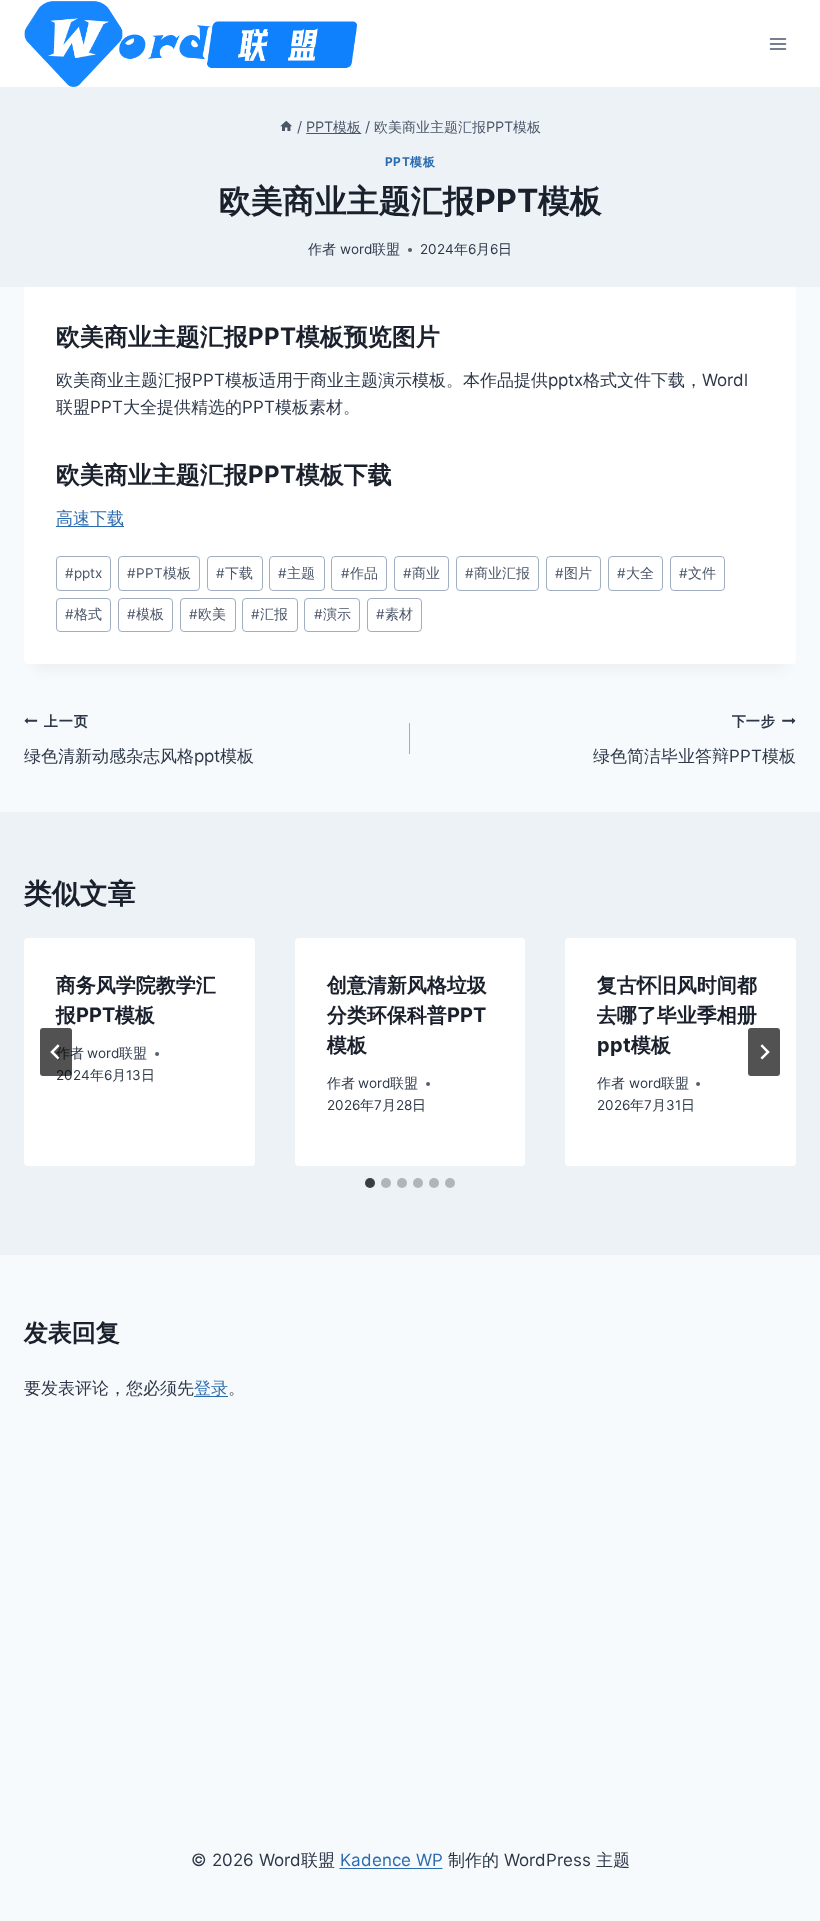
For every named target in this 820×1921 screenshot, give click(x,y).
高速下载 (90, 518)
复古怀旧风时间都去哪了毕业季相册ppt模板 (677, 1015)
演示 (332, 614)
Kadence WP (391, 1860)
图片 (573, 573)
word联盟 (370, 249)
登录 (211, 1388)
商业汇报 (497, 573)
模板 (145, 614)
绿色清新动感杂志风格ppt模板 (139, 739)
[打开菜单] (777, 43)
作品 (359, 573)
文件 (697, 573)
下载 (234, 573)
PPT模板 (410, 161)
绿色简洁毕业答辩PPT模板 (694, 739)
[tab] (370, 1183)
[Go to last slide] (56, 1052)
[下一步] (764, 1052)
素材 (394, 614)
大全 (635, 573)
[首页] (286, 126)
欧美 (207, 614)
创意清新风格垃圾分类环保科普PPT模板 (407, 1015)
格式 (83, 614)
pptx (83, 573)
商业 (421, 573)
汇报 (269, 614)
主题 (296, 573)
